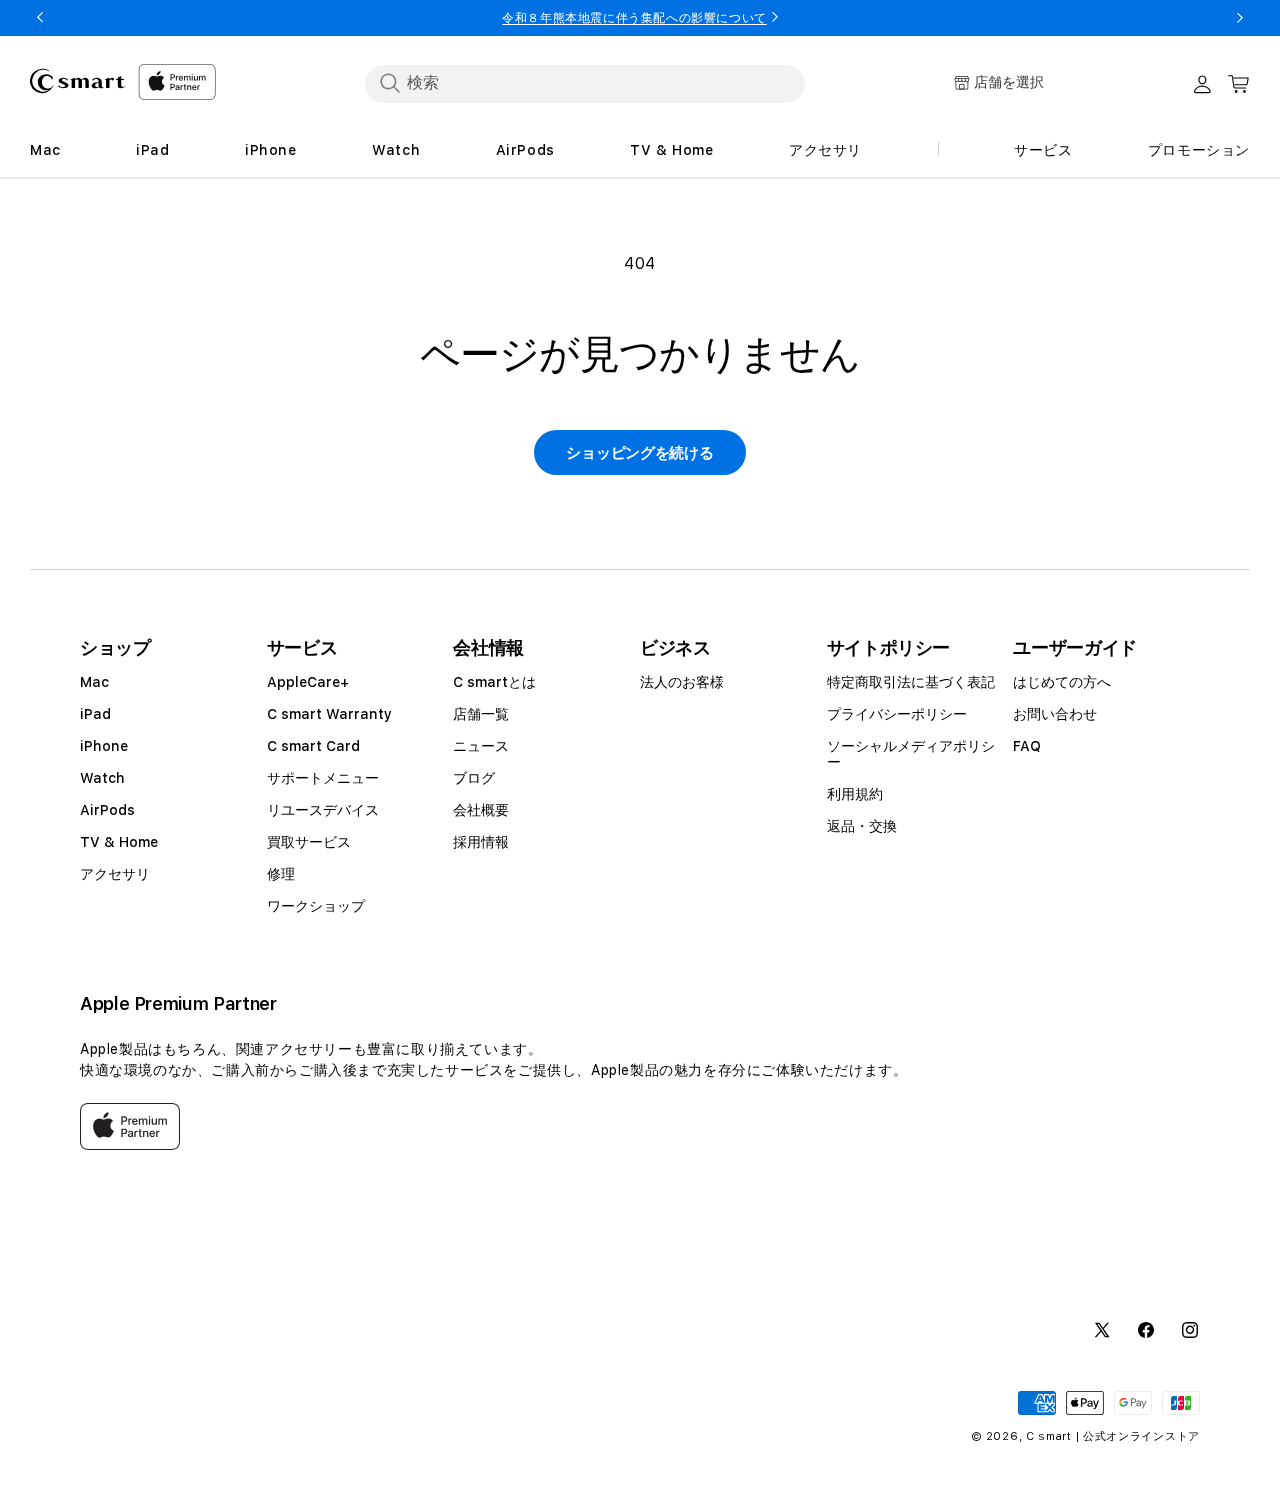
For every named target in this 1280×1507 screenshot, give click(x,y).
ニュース (481, 746)
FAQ (1027, 746)
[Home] (77, 81)
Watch (102, 778)
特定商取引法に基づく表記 (911, 682)
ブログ (474, 778)
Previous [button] (40, 18)
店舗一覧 (481, 714)
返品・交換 (862, 826)
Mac (94, 682)
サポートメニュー (323, 778)
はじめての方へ (1062, 682)
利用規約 (855, 794)
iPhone (104, 746)
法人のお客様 (682, 682)
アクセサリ (115, 874)
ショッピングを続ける (639, 453)
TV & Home (119, 842)
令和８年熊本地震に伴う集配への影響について (634, 18)
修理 (281, 874)
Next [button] (1240, 18)
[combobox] (585, 83)
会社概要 (481, 810)
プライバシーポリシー (897, 714)
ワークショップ (316, 906)
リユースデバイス (323, 810)
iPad (95, 714)
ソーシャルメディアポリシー (911, 754)
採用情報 (481, 842)
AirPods (107, 810)
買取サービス (309, 842)
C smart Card (313, 746)
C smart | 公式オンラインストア (1113, 1436)
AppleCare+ (308, 682)
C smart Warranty (329, 714)
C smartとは (494, 682)
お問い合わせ (1055, 714)
